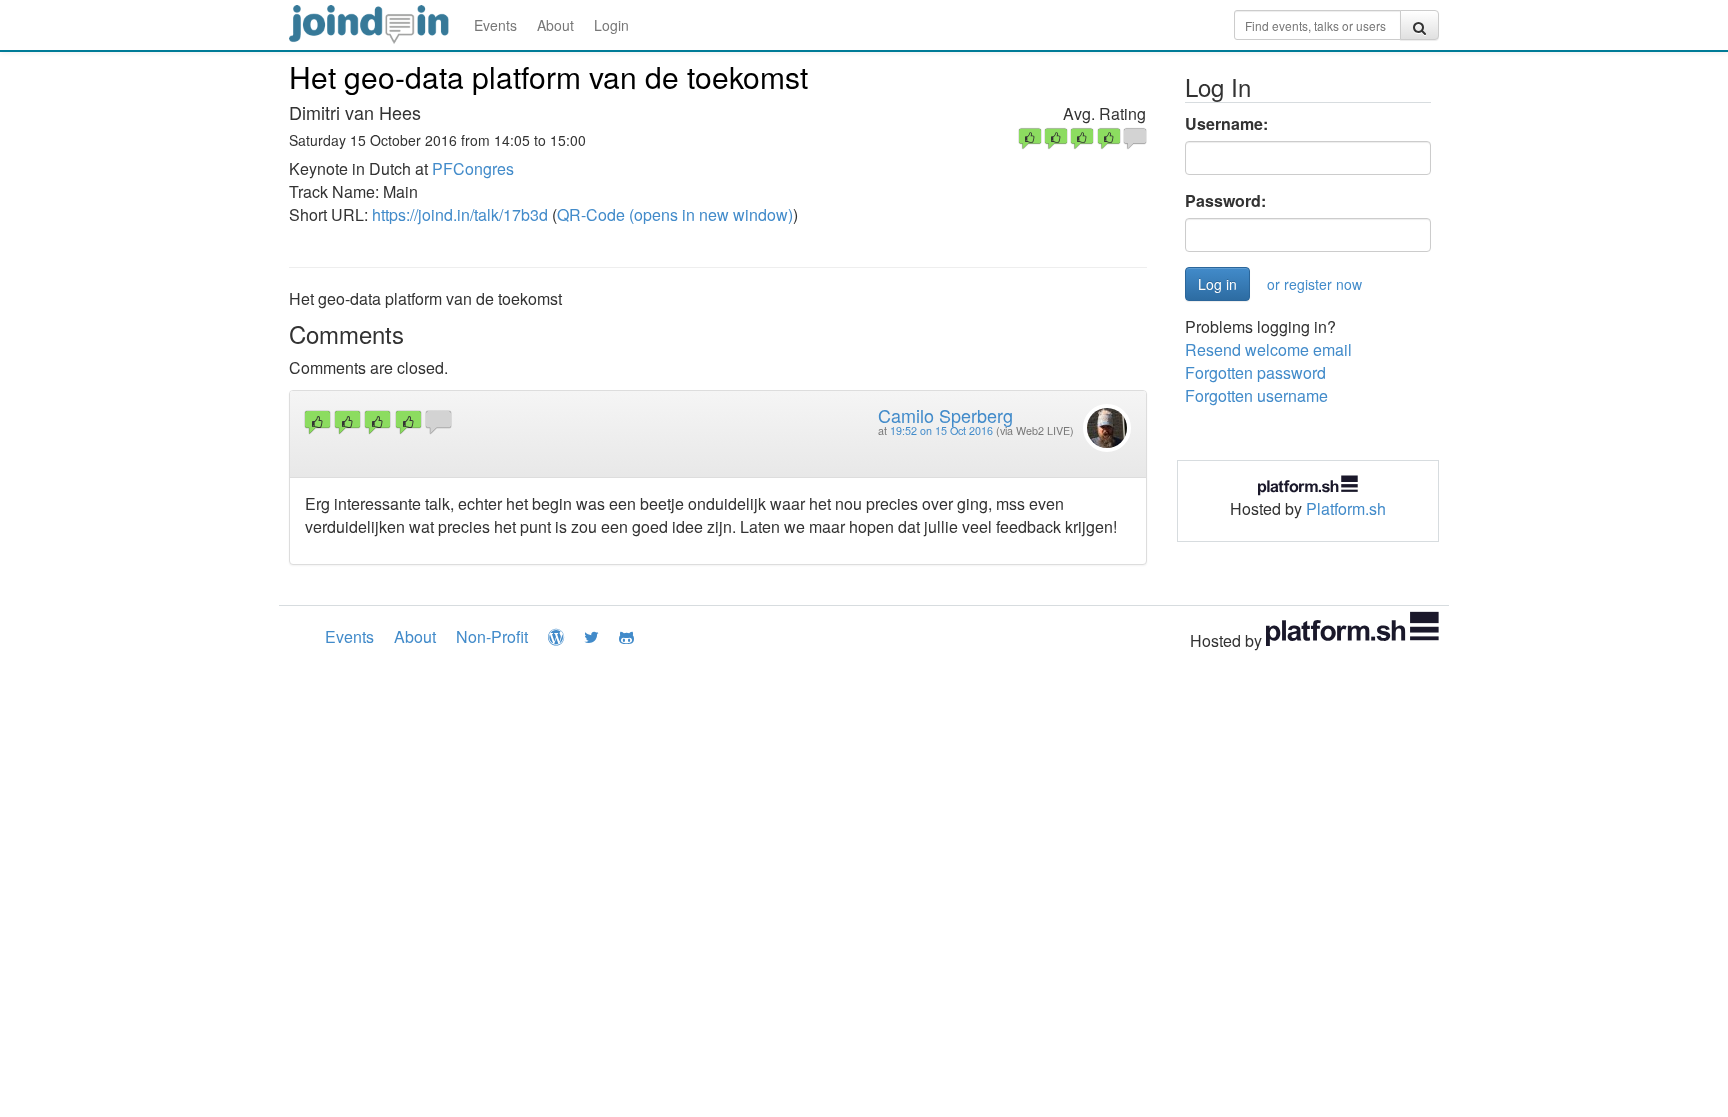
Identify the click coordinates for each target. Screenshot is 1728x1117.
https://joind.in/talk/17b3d (460, 214)
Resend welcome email (1268, 349)
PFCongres (473, 168)
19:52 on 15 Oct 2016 (941, 430)
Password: (1225, 201)
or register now (1314, 284)
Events (495, 25)
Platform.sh (1346, 508)
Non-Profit (492, 636)
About (555, 25)
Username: (1226, 124)
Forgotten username (1256, 395)
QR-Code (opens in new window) (675, 214)
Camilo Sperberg (945, 415)
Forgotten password (1255, 372)
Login (611, 25)
